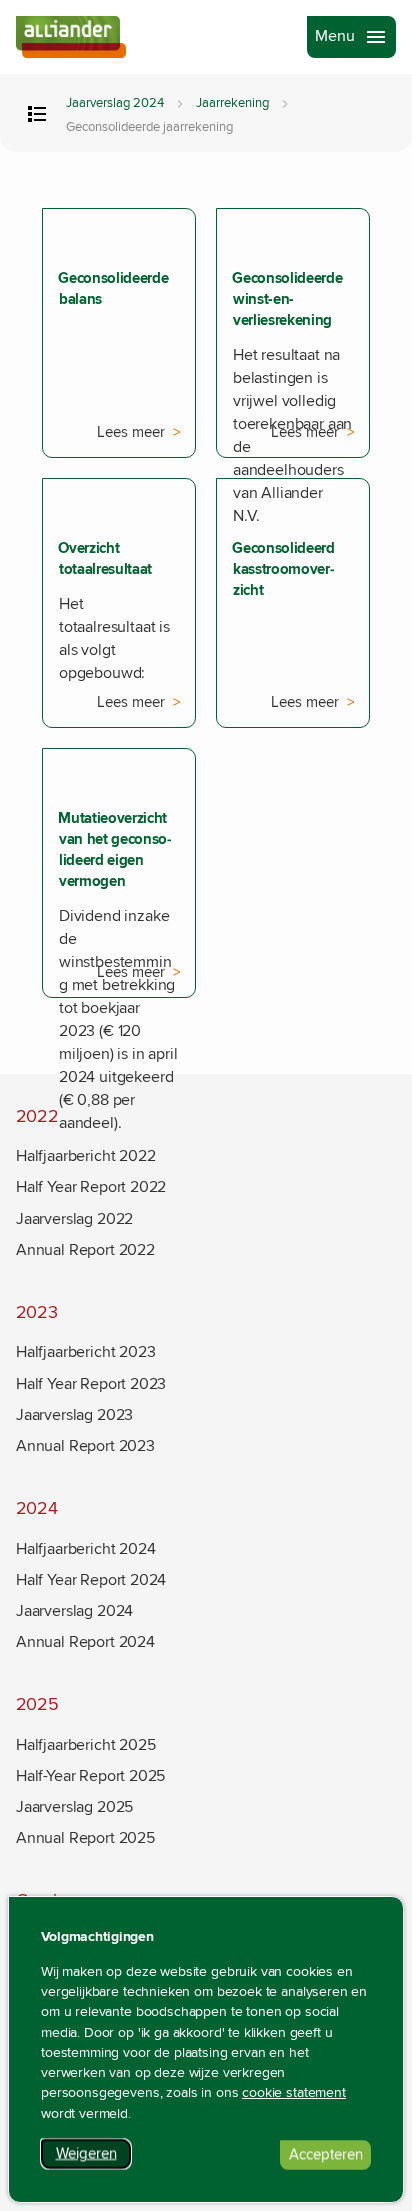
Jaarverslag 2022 (74, 1219)
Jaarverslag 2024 (115, 103)
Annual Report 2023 (85, 1446)
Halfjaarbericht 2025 (85, 1745)
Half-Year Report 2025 (90, 1776)
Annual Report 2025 (85, 1838)
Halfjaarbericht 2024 (85, 1549)
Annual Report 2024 (85, 1642)
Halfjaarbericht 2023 (85, 1352)
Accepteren (330, 2157)
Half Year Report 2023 (91, 1384)
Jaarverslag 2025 (74, 1807)
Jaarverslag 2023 (74, 1415)
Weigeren (93, 2156)
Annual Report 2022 (85, 1250)
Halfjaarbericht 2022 (85, 1156)
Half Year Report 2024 (91, 1580)
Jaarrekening (232, 103)
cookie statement (294, 2093)
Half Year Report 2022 (91, 1187)
